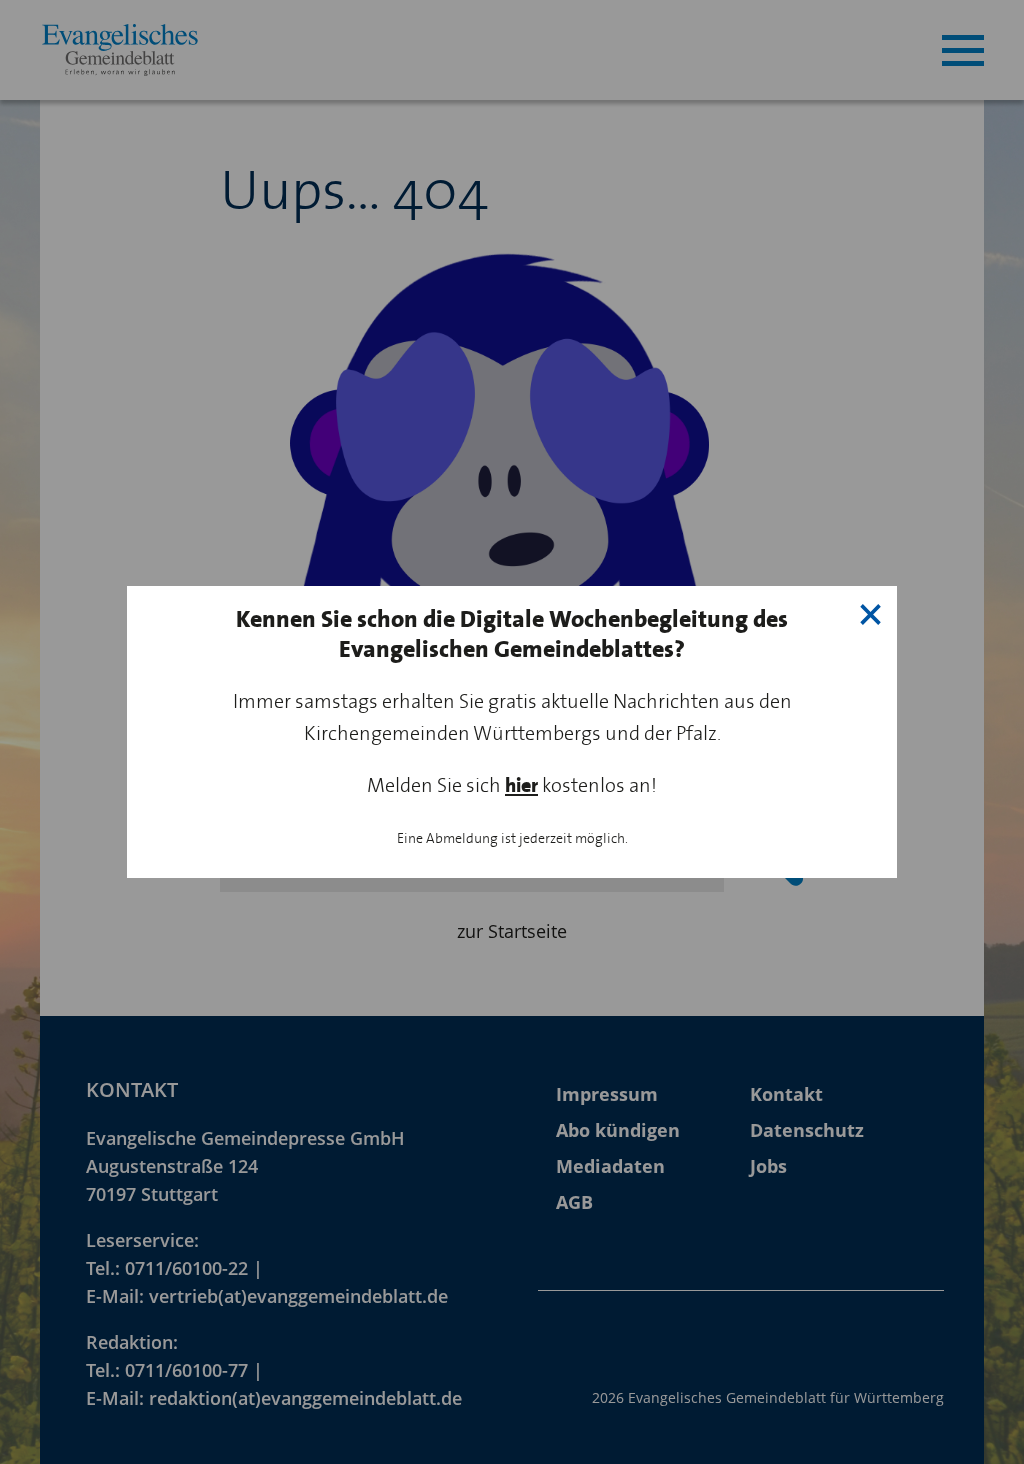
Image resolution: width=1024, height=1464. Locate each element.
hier (521, 785)
